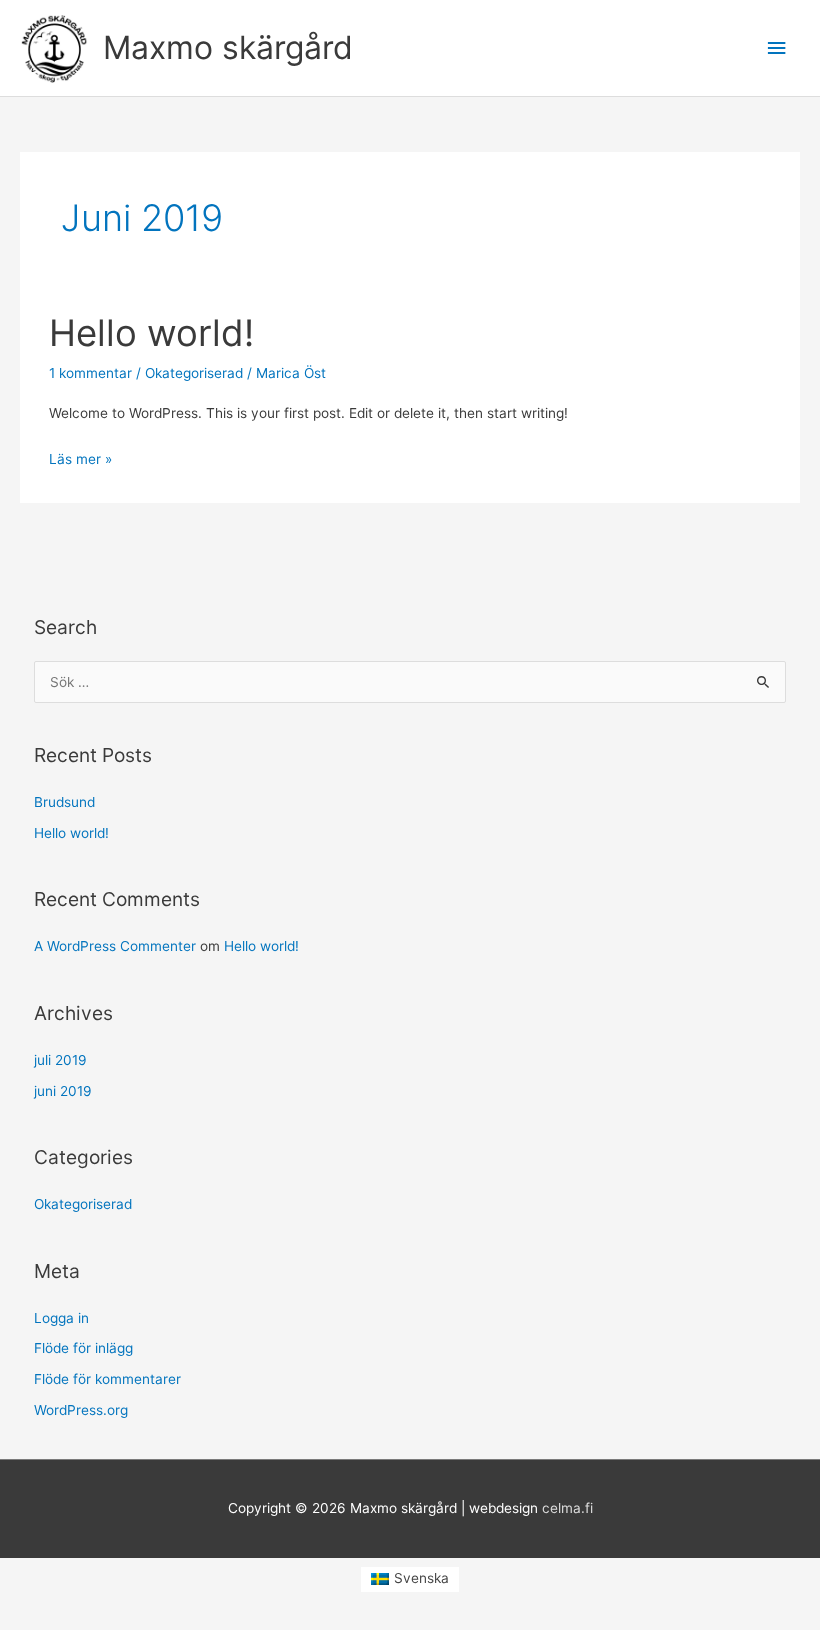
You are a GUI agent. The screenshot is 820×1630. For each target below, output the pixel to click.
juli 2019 (60, 1060)
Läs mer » (80, 457)
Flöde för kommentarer (107, 1379)
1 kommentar (90, 373)
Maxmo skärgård (228, 47)
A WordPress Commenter (115, 946)
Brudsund (64, 802)
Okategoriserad (194, 373)
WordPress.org (81, 1410)
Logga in (61, 1318)
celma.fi (567, 1508)
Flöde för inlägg (83, 1348)
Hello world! (151, 333)
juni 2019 (63, 1091)
